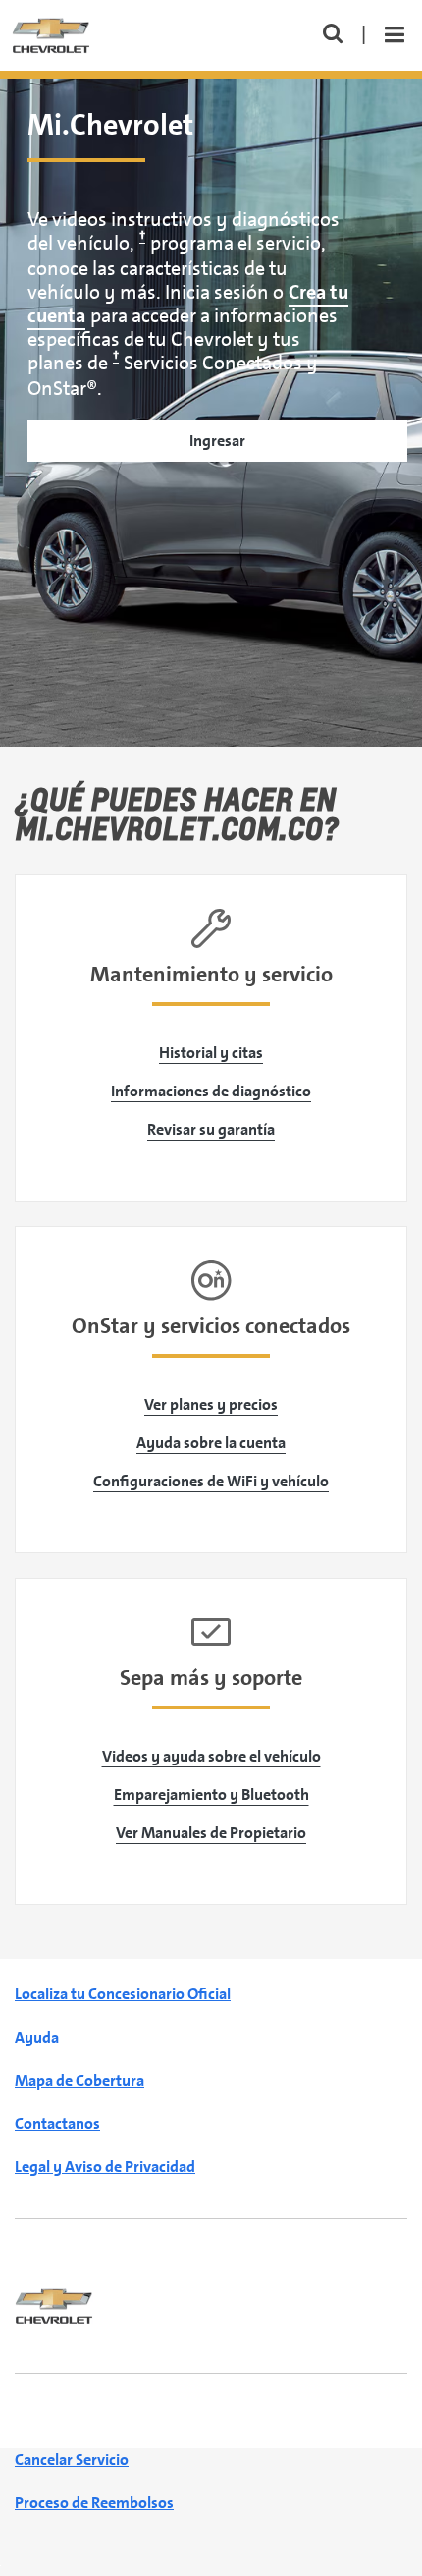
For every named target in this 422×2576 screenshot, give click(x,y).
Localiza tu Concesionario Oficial (123, 1994)
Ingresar (217, 441)
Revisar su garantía (211, 1129)
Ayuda (37, 2037)
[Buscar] (333, 36)
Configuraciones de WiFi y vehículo (211, 1481)
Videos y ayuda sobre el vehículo (211, 1756)
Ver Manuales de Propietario (211, 1833)
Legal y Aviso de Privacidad (105, 2167)
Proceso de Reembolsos (94, 2503)
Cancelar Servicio (72, 2460)
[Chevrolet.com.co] (54, 2304)
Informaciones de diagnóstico (211, 1091)
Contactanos (57, 2124)
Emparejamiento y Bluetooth (211, 1794)
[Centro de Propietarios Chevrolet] (51, 34)
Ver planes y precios (211, 1404)
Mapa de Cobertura (79, 2080)
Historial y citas (211, 1053)
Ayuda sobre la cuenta (211, 1443)
